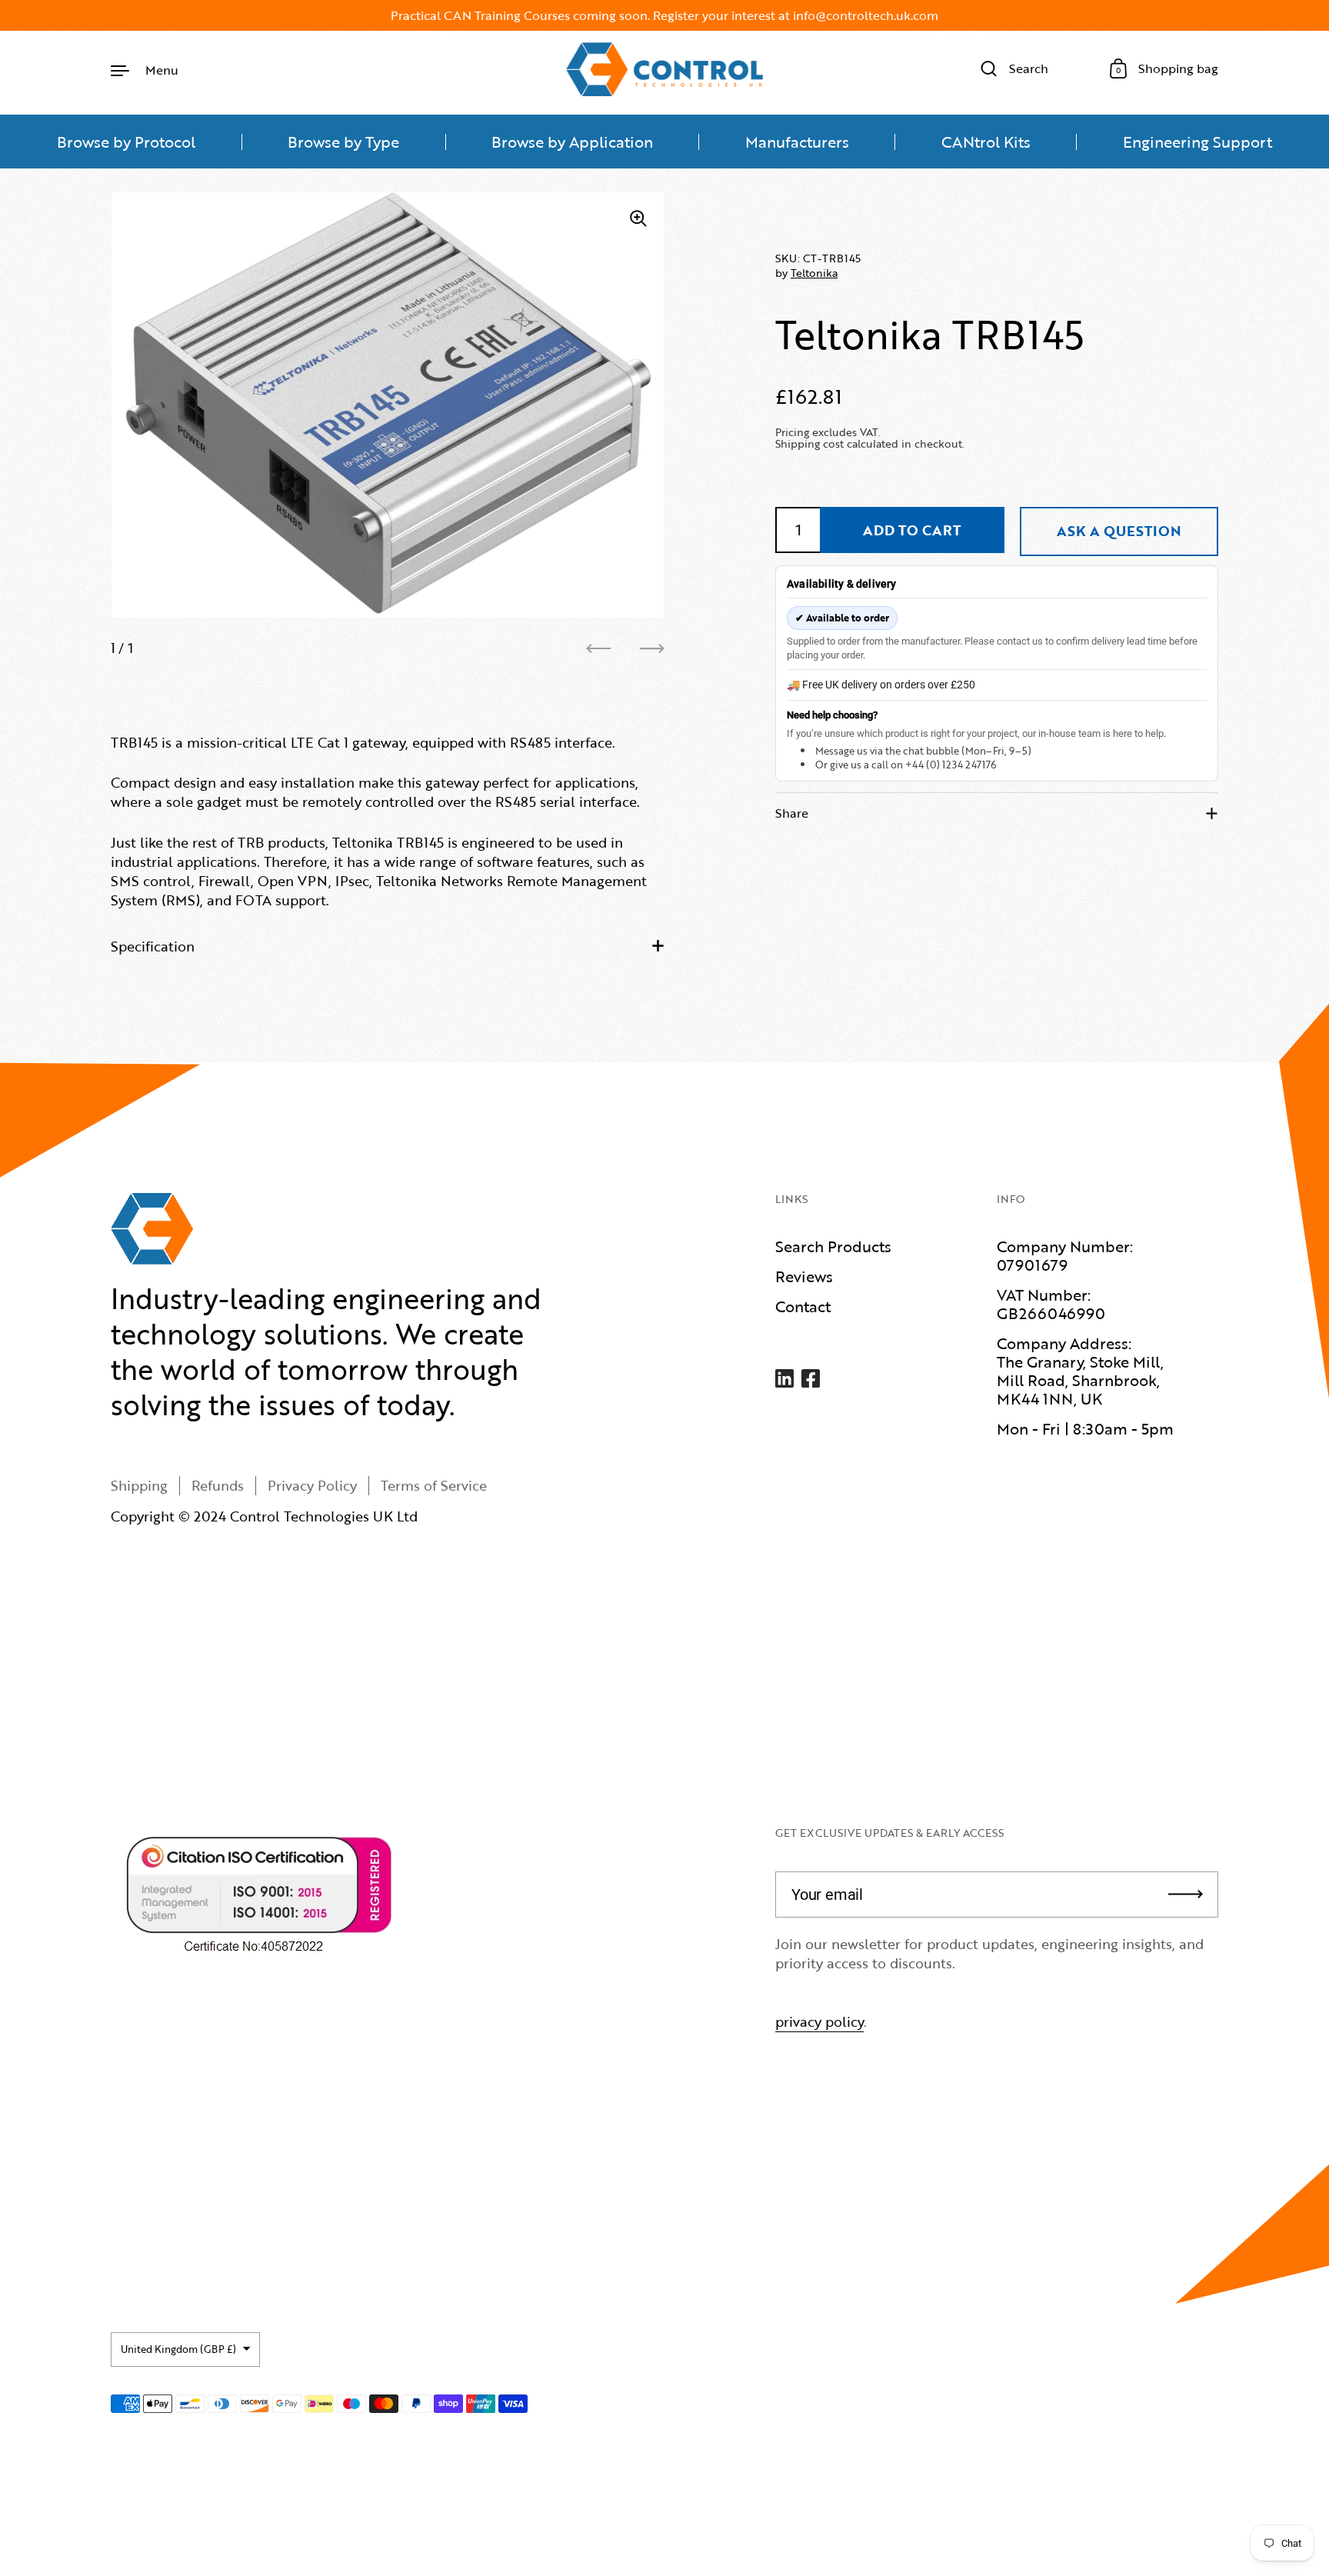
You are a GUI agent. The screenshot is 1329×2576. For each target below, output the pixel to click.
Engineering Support (1197, 142)
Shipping (139, 1485)
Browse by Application (572, 142)
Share (792, 813)
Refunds (218, 1485)
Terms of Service (434, 1485)
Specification (153, 946)
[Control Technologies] (664, 69)
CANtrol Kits (986, 142)
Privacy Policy (312, 1485)
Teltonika (814, 273)
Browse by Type (343, 142)
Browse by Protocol (126, 142)
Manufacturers (797, 142)
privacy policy (819, 2021)
